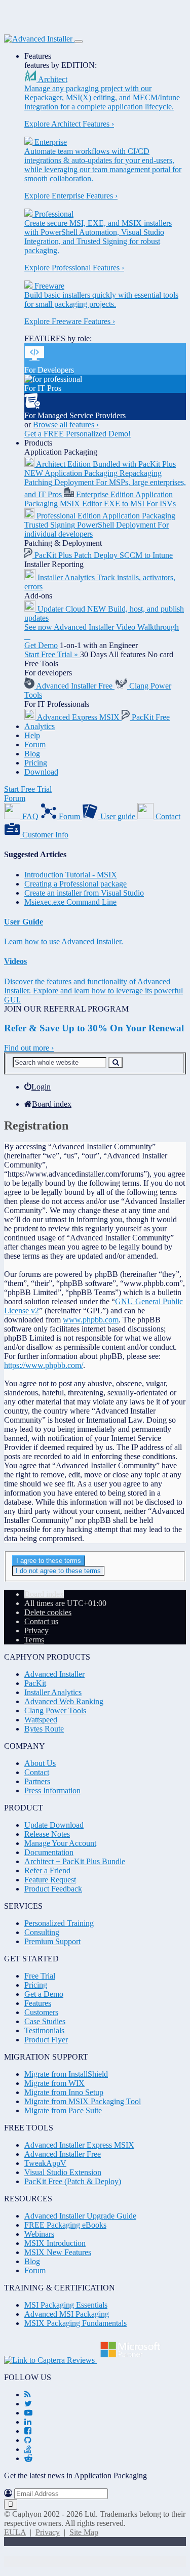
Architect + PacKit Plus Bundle (75, 1861)
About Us (40, 1763)
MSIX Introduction (55, 2243)
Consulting (42, 1932)
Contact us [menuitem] (41, 1621)
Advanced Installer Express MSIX (79, 2145)
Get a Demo (44, 1994)
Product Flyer (46, 2040)
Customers (41, 2012)
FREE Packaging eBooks (65, 2225)
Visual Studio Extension (63, 2172)
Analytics (40, 726)
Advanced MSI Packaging (67, 2314)
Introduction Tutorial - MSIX (71, 875)
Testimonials (44, 2030)
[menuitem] (37, 1087)
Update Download (54, 1825)
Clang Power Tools (55, 1710)
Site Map (84, 2532)
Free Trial (40, 1976)
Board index (44, 1594)
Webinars (39, 2234)
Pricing (36, 763)
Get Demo (41, 645)
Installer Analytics (53, 1692)
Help (32, 735)
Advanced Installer (54, 1674)
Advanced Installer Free (63, 2154)
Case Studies (45, 2021)
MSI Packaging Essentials (66, 2305)
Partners (37, 1781)
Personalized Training (59, 1923)
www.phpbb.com (91, 1320)
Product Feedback (53, 1889)
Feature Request (50, 1880)
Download (41, 772)
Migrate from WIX (54, 2083)
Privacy (48, 2532)
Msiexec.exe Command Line (70, 902)
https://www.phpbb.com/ (44, 1365)
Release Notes (47, 1834)
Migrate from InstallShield (66, 2074)
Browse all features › (66, 425)
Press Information (52, 1790)
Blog (32, 754)
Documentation (49, 1852)
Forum (35, 744)
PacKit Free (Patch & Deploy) (73, 2181)
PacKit (35, 1683)
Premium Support (52, 1941)
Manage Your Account (60, 1843)
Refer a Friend (47, 1870)
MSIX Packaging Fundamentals (75, 2323)
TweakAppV (45, 2163)
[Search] (116, 1062)
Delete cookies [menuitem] (48, 1612)
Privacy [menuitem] (36, 1631)
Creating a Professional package (75, 884)
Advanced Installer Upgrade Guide (80, 2216)
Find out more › (29, 1048)
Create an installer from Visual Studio (84, 893)
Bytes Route (44, 1729)
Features (38, 56)
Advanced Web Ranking (64, 1701)
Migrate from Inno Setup (64, 2092)
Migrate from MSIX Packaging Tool (83, 2101)
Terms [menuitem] (34, 1640)
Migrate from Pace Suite (63, 2110)
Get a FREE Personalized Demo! (78, 434)
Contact (37, 1772)
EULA (15, 2532)
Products (38, 443)
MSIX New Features (58, 2252)
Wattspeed (41, 1720)
